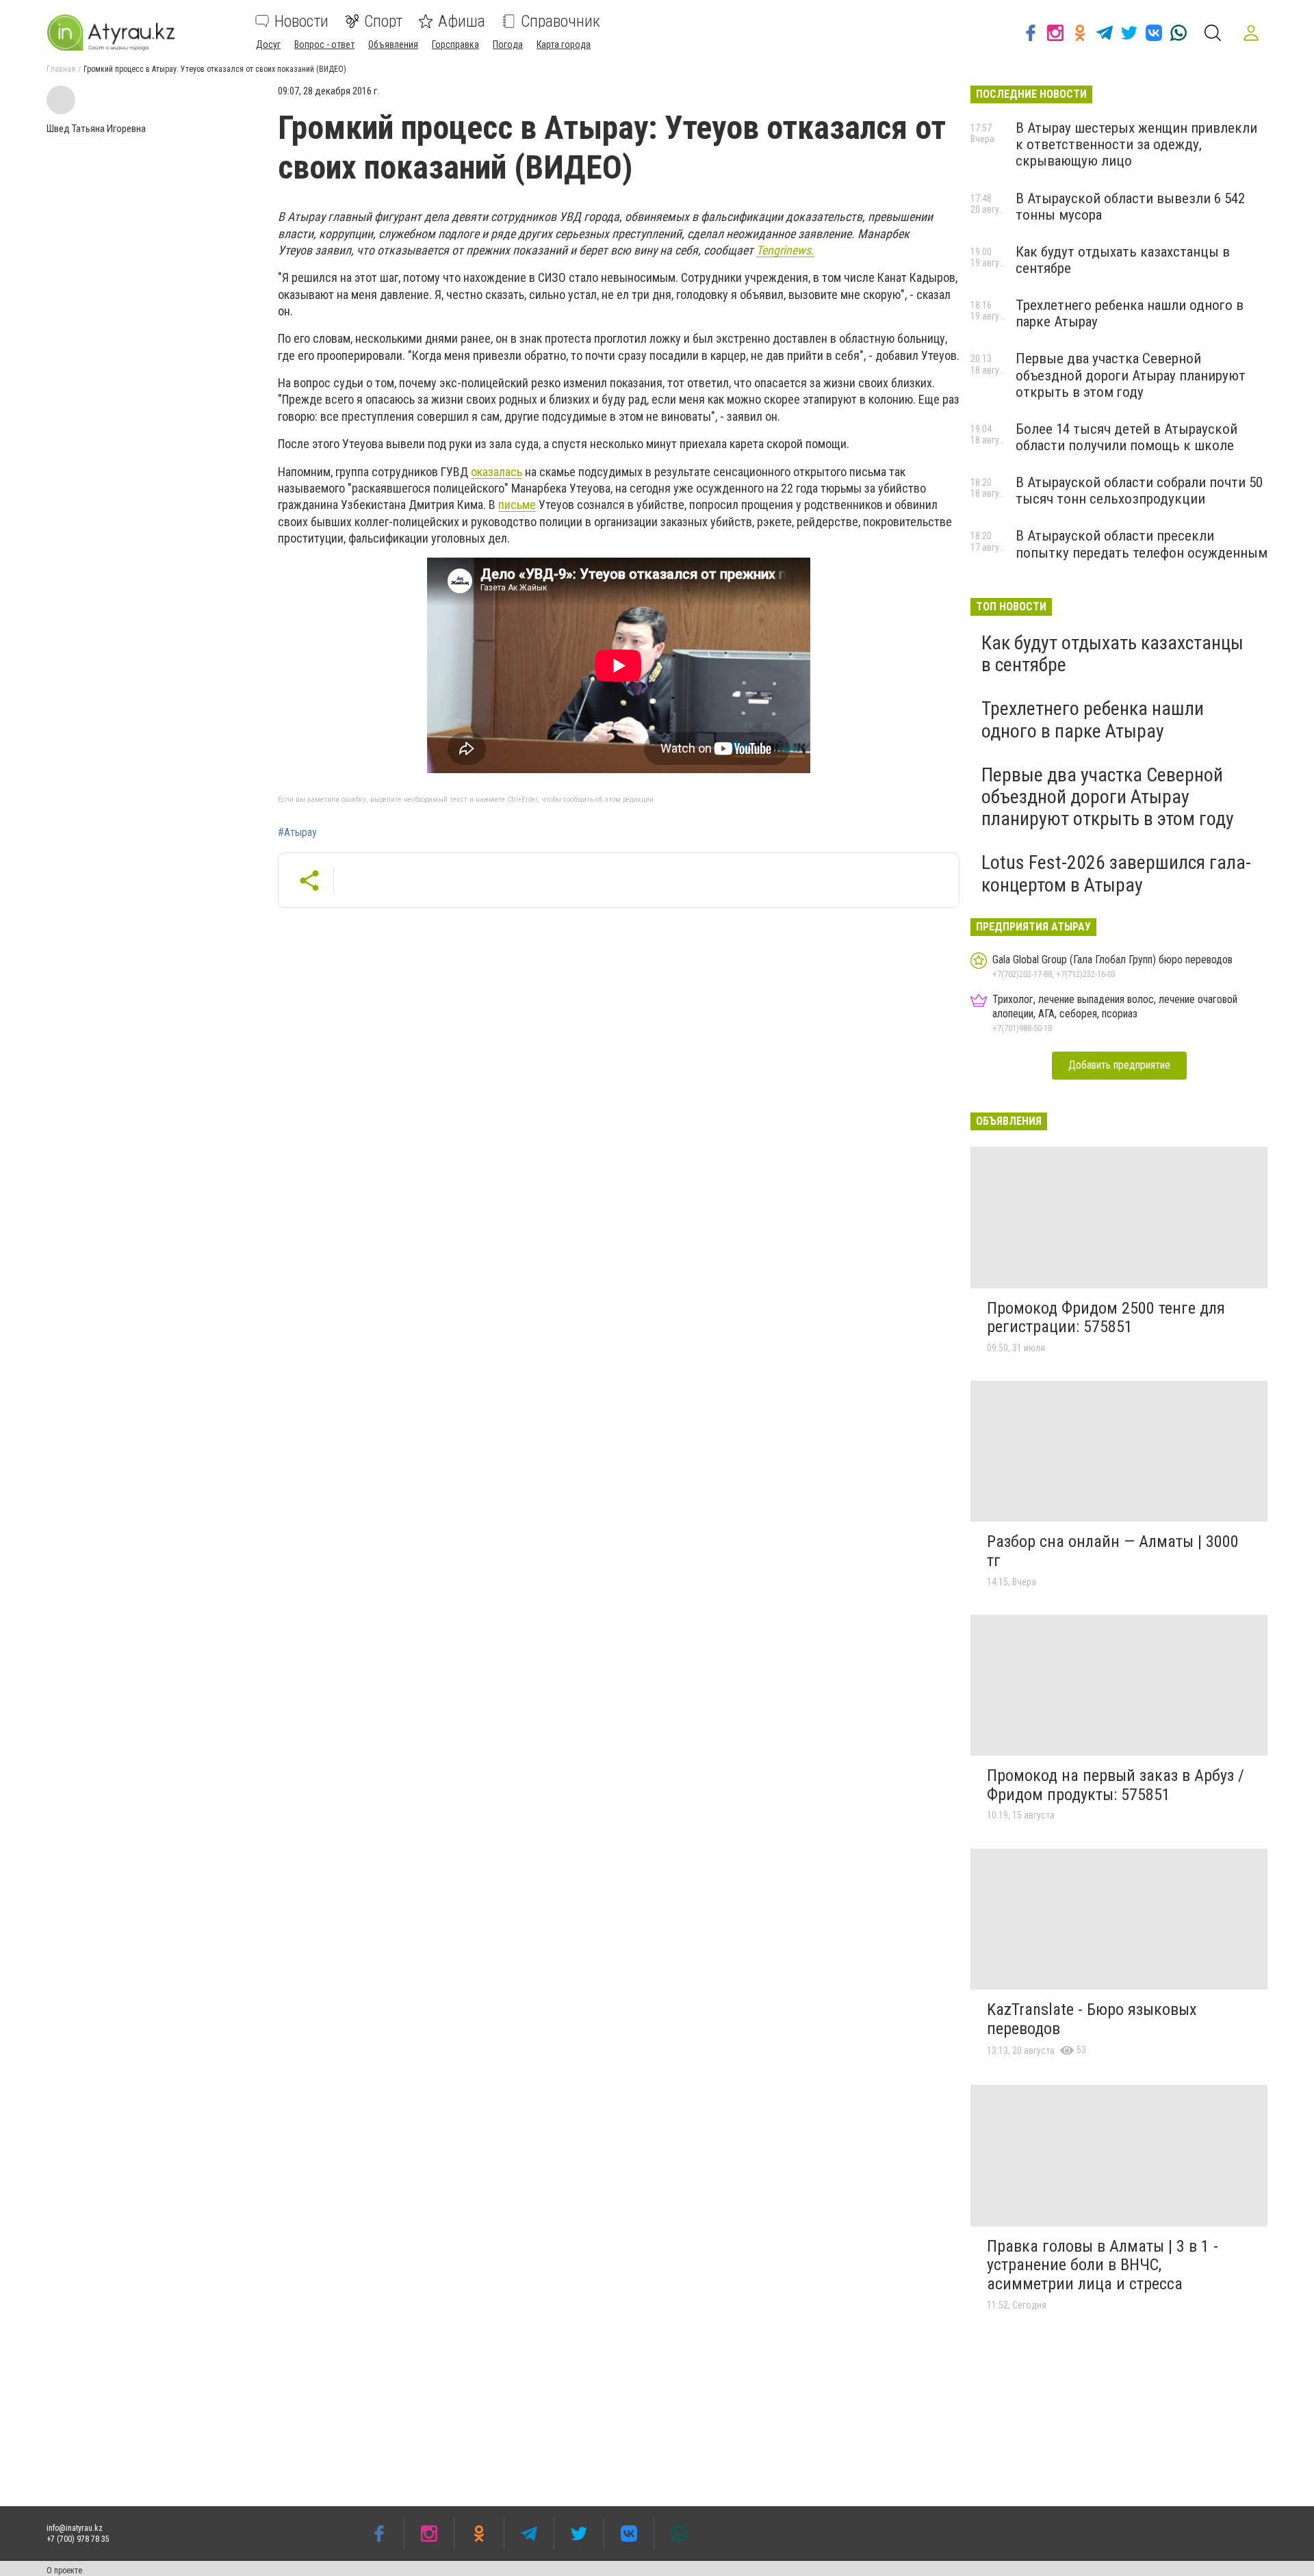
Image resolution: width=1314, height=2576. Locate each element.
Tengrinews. (785, 250)
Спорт (383, 21)
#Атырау (297, 833)
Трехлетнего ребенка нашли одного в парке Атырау (1093, 719)
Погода (508, 44)
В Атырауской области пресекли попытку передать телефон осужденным (1142, 544)
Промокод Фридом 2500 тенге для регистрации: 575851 (1106, 1318)
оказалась (497, 472)
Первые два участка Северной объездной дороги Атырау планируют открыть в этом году (1131, 375)
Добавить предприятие (1119, 1065)
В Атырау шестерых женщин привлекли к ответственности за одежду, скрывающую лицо (1136, 144)
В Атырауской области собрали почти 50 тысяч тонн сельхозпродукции (1139, 491)
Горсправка (455, 44)
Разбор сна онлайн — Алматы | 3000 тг (1113, 1551)
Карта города (564, 44)
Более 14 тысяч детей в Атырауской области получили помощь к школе (1126, 437)
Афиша (462, 21)
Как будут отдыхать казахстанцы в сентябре (1112, 654)
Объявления (393, 44)
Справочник (561, 21)
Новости (301, 21)
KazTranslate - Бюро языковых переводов (1092, 2019)
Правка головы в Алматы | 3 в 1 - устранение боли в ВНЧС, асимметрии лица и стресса (1103, 2265)
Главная (61, 69)
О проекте (64, 2571)
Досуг (268, 44)
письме (517, 505)
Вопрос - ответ (324, 44)
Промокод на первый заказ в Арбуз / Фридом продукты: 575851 (1116, 1785)
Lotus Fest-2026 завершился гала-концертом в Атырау (1116, 873)
